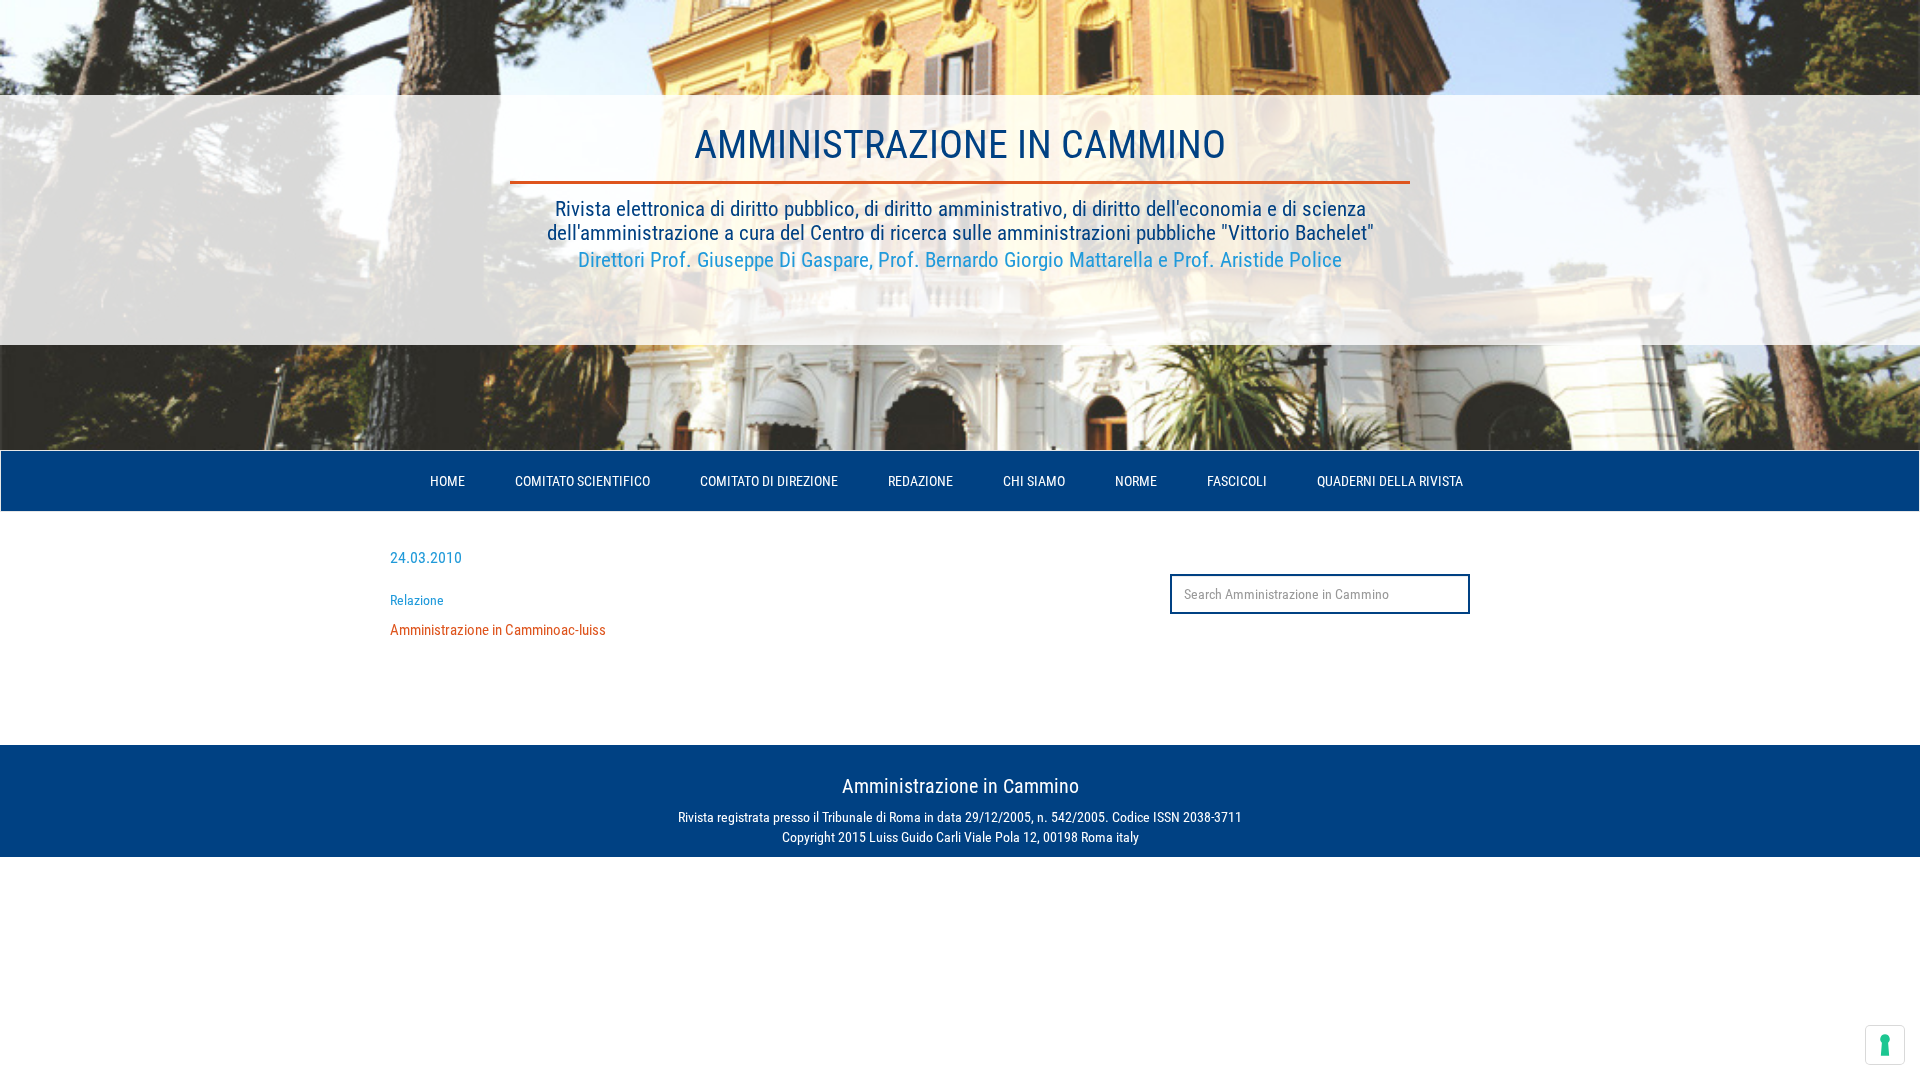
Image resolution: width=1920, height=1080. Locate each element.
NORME (1136, 481)
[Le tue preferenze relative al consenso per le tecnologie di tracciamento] (1885, 1045)
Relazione (417, 600)
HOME (447, 481)
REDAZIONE (920, 481)
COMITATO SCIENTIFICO (582, 481)
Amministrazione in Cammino (960, 144)
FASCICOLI (1237, 481)
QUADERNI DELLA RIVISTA (1390, 481)
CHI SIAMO (1034, 481)
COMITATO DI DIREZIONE (769, 481)
